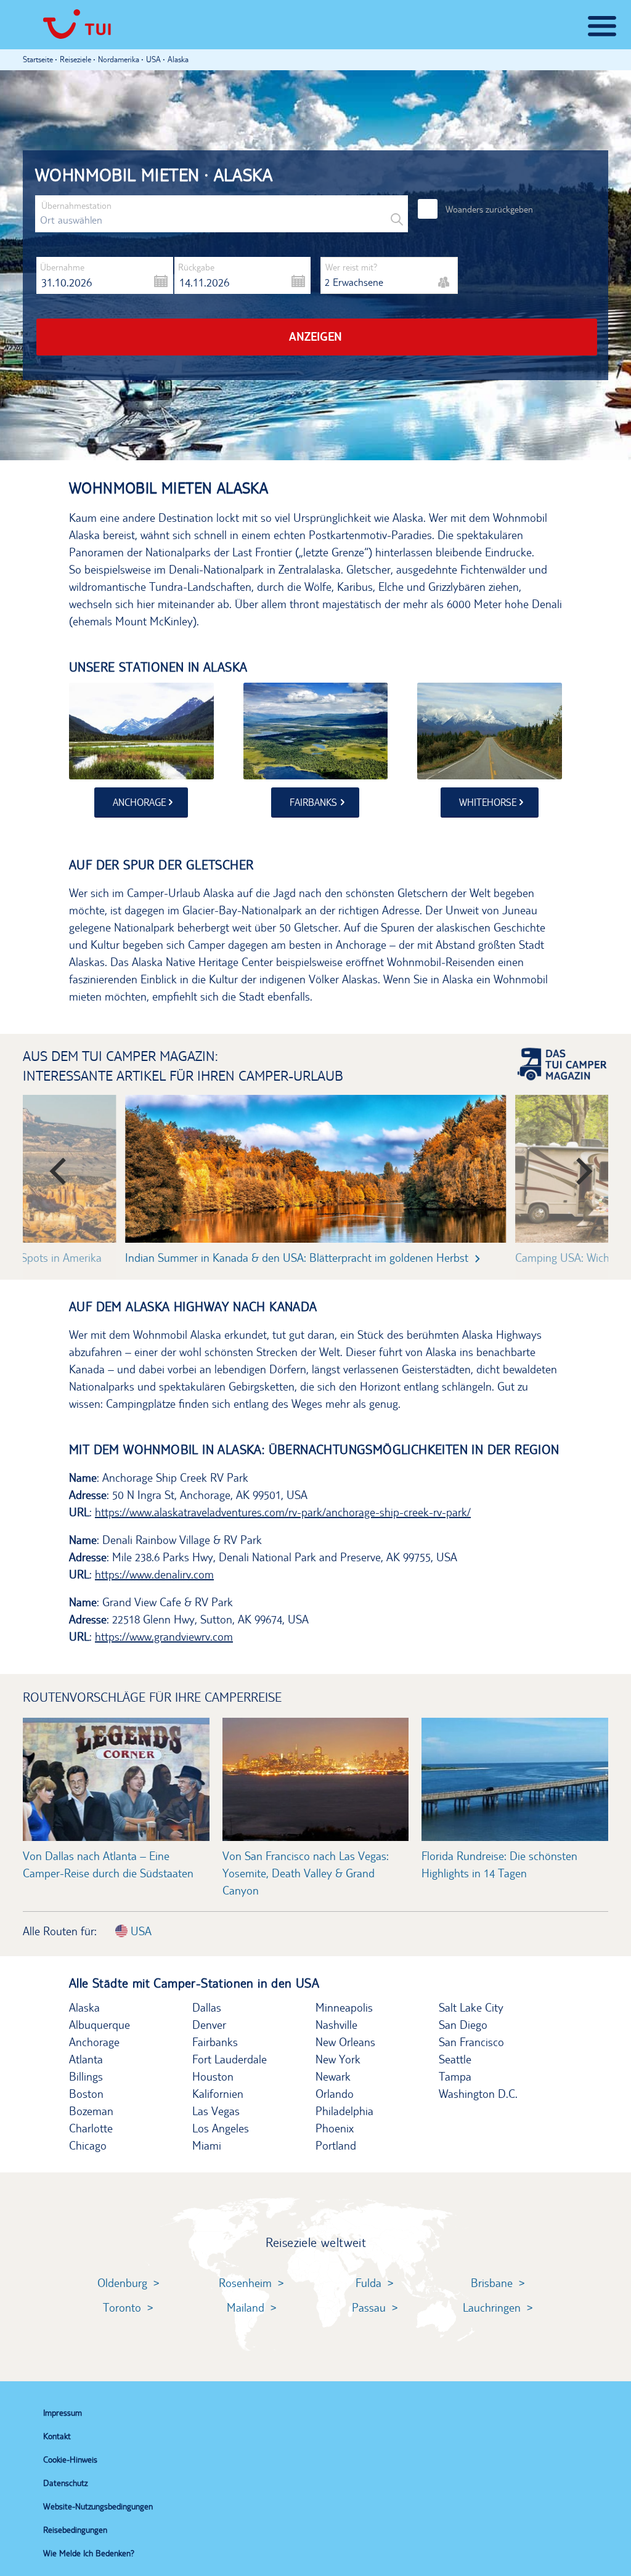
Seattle (455, 2059)
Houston (213, 2076)
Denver (209, 2025)
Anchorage (94, 2042)
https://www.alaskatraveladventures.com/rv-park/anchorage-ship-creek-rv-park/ (283, 1512)
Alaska (84, 2007)
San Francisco (471, 2042)
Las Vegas (216, 2111)
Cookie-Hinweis (70, 2460)
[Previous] (55, 1166)
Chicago (88, 2145)
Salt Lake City (471, 2007)
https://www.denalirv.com (154, 1574)
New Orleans (345, 2042)
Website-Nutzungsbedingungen (98, 2506)
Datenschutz (65, 2483)
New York (338, 2059)
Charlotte (91, 2128)
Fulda (368, 2283)
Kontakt (57, 2436)
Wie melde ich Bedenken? (89, 2553)
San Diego (463, 2025)
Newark (333, 2076)
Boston (86, 2094)
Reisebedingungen (75, 2530)
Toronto (122, 2307)
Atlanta (86, 2059)
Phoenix (335, 2128)
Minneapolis (344, 2007)
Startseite (38, 59)
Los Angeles (221, 2128)
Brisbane (492, 2283)
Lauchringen (492, 2307)
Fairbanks (215, 2042)
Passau (369, 2307)
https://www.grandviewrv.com (164, 1636)
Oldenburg (122, 2283)
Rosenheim (245, 2283)
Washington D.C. (478, 2094)
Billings (86, 2076)
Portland (336, 2145)
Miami (207, 2145)
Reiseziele (75, 59)
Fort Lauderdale (230, 2059)
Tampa (455, 2076)
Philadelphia (344, 2111)
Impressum (63, 2413)
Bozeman (91, 2111)
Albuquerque (100, 2025)
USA (140, 1931)
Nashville (336, 2025)
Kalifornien (218, 2094)
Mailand (246, 2307)
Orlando (335, 2094)
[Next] (576, 1166)
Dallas (207, 2007)
